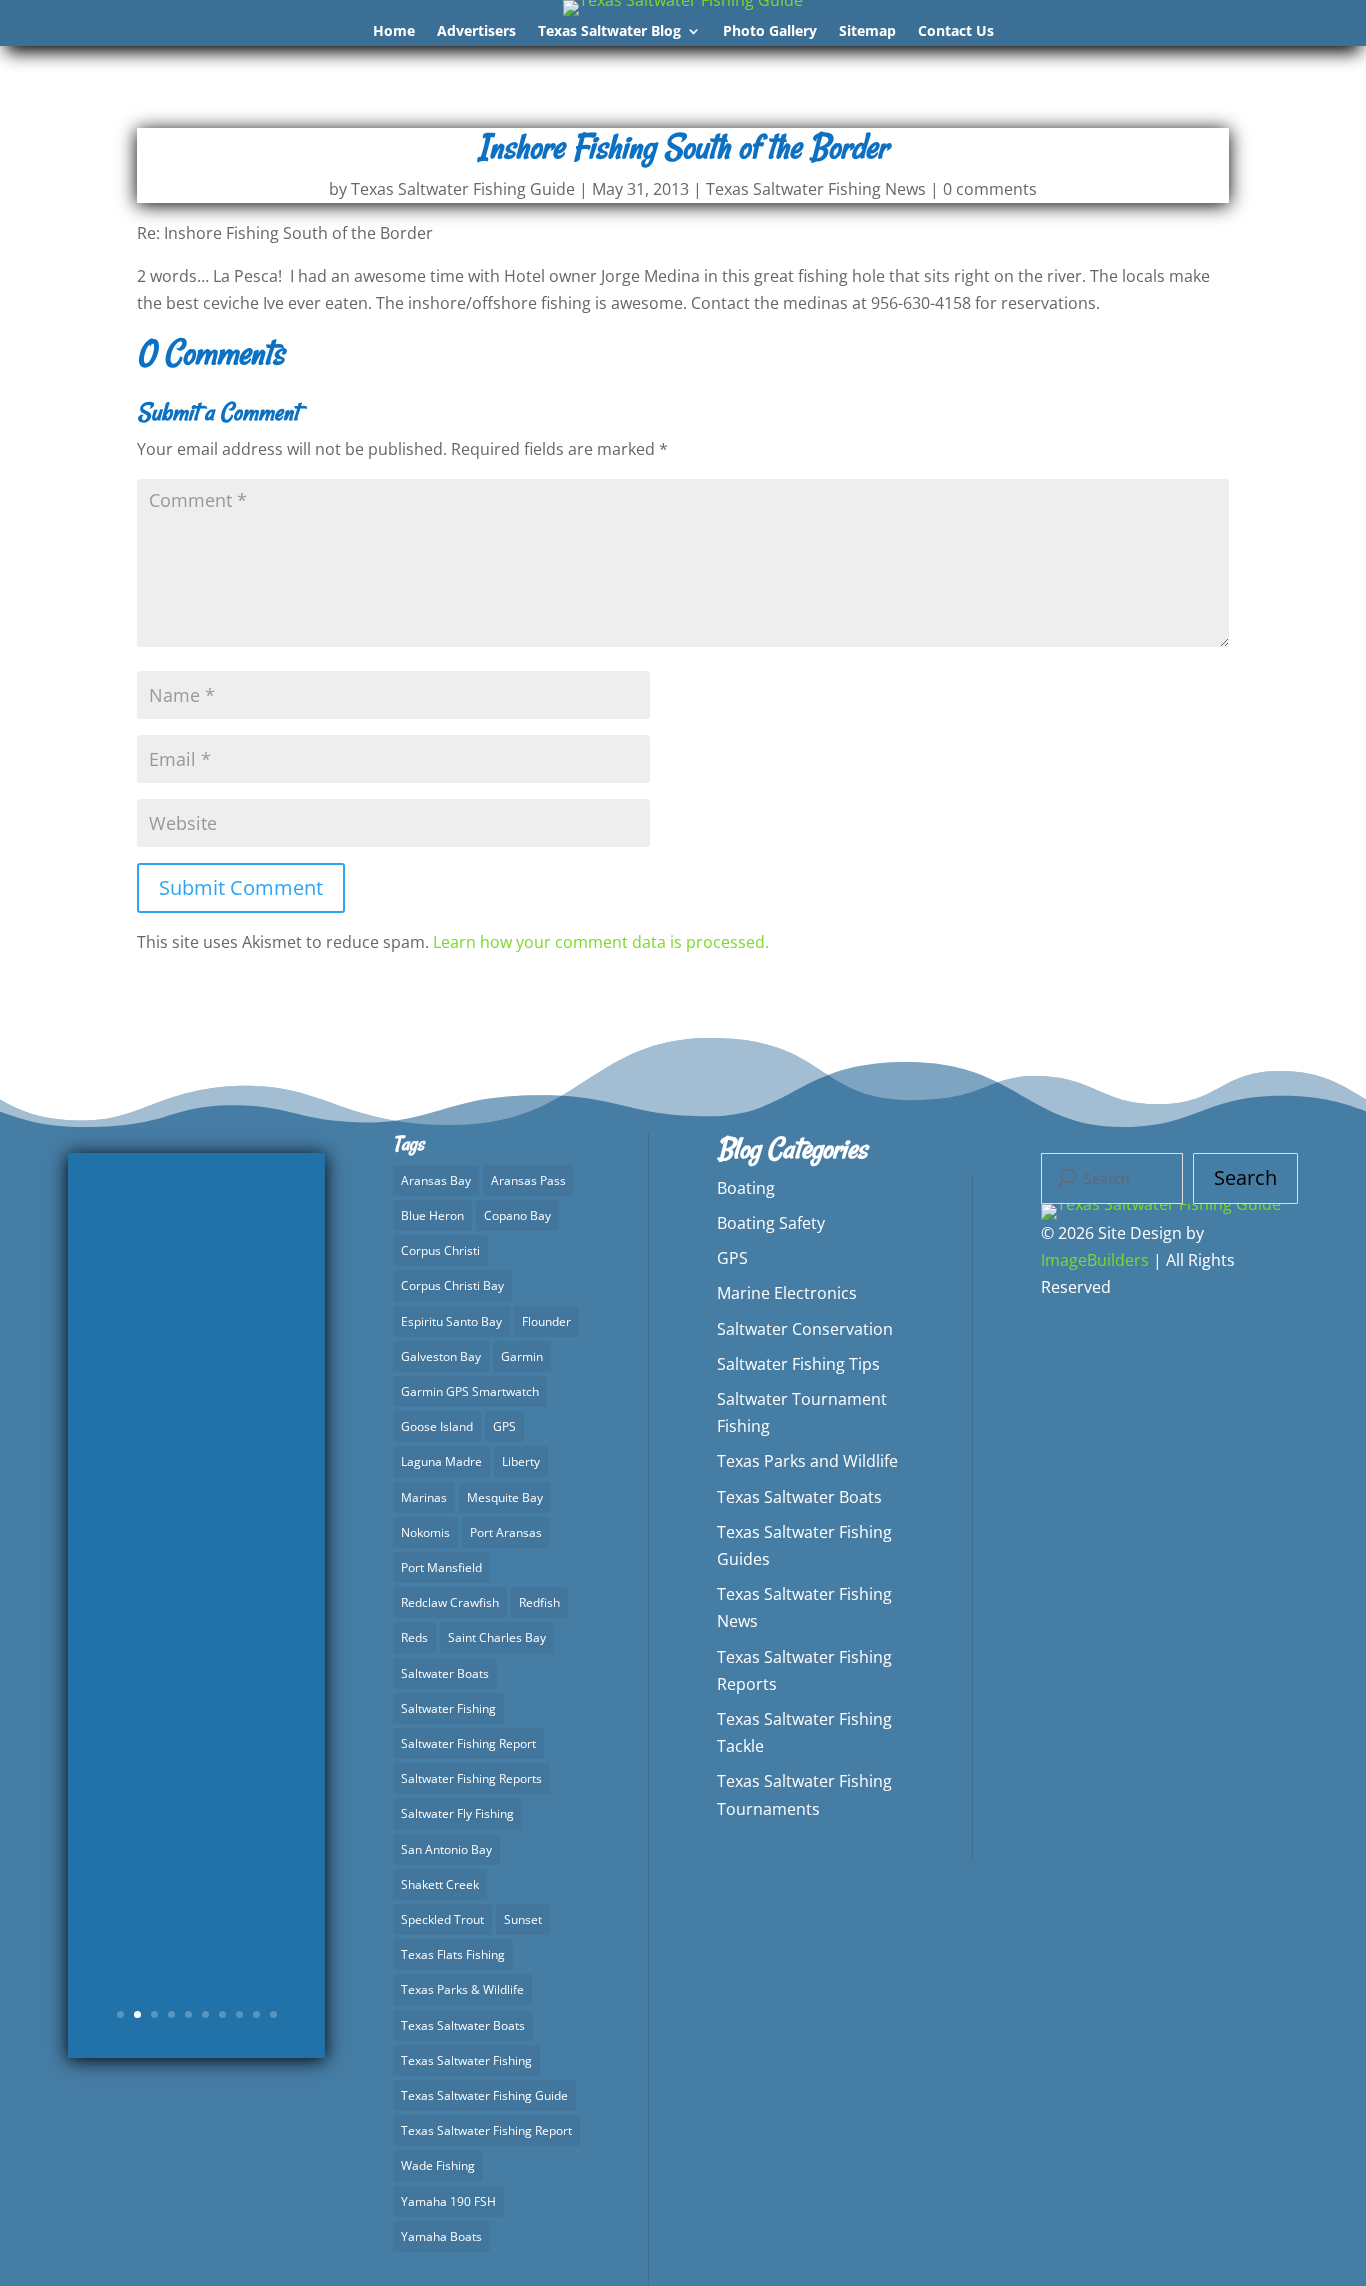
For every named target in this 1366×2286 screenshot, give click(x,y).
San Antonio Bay (446, 1849)
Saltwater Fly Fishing (457, 1813)
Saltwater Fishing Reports (471, 1778)
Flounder (546, 1321)
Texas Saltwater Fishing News (816, 189)
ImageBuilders (1095, 1260)
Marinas (424, 1497)
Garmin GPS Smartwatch (470, 1391)
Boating (746, 1188)
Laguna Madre (441, 1461)
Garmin (522, 1356)
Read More (197, 1895)
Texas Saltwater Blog (609, 32)
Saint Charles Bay (497, 1637)
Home (394, 32)
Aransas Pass (528, 1180)
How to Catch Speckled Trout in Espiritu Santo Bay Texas (197, 1510)
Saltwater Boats (445, 1673)
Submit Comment (241, 887)
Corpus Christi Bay (452, 1285)
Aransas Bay (436, 1180)
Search (1245, 1177)
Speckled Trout (442, 1919)
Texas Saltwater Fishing (466, 2060)
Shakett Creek (440, 1884)
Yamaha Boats (441, 2236)
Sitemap (867, 32)
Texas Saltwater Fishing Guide (463, 189)
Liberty (521, 1461)
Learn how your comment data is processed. (601, 942)
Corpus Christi (440, 1250)
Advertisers (476, 32)
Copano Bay (517, 1215)
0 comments (990, 189)
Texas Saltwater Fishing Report (486, 2130)
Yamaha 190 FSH (448, 2201)
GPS (504, 1426)
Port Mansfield (441, 1567)
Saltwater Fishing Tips (798, 1364)
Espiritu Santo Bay (451, 1321)
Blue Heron (432, 1215)
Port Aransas (506, 1532)
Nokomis (425, 1532)
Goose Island (437, 1426)
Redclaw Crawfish (450, 1602)
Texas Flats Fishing (453, 1954)
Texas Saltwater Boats (463, 2025)
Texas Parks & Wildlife (462, 1989)
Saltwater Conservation (805, 1329)
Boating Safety (771, 1223)
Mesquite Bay (505, 1497)
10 (273, 2014)
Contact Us (956, 32)
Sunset (523, 1919)
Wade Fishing (438, 2165)
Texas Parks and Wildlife (807, 1461)
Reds (414, 1637)
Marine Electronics (787, 1293)
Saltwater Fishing (448, 1708)
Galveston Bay (441, 1356)
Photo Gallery (770, 32)
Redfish (539, 1602)
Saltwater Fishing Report (468, 1743)
